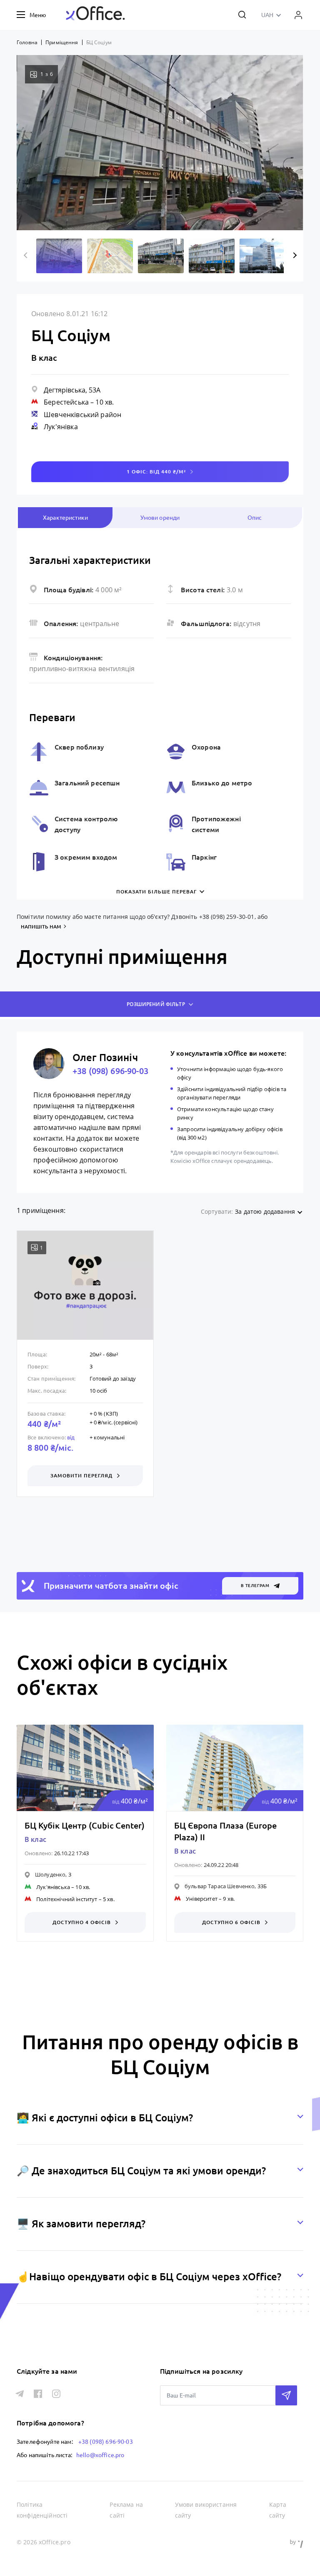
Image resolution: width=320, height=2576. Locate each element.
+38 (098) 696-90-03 (110, 1071)
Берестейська (66, 402)
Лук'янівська (53, 1887)
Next (294, 255)
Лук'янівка (61, 427)
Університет (202, 1899)
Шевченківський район (82, 415)
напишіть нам (41, 927)
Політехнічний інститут (67, 1899)
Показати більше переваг (156, 892)
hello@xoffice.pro (100, 2455)
